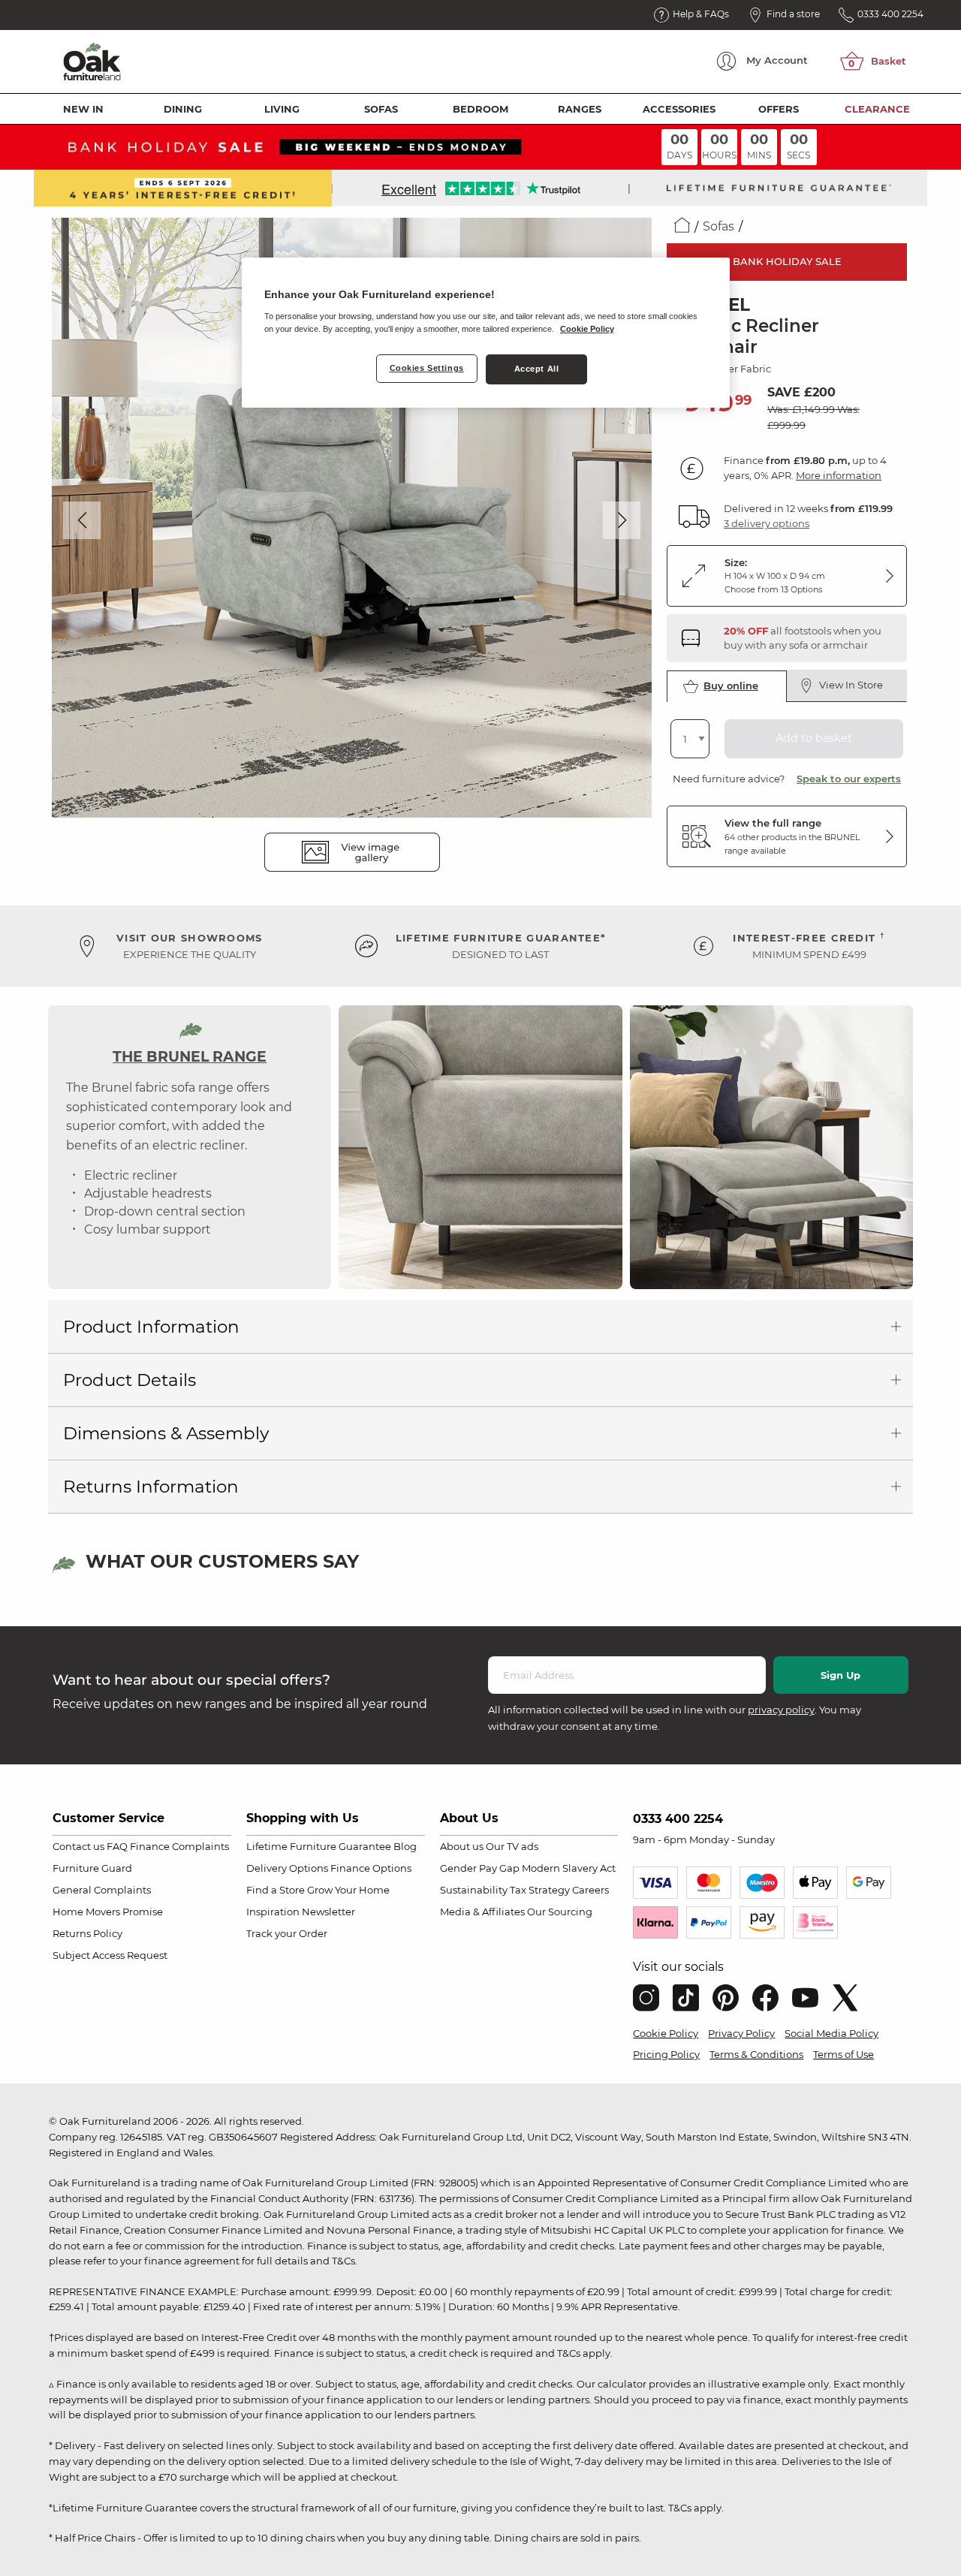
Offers (779, 109)
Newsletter (328, 1912)
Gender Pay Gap (480, 1868)
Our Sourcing (560, 1912)
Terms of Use (844, 2054)
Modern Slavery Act (569, 1868)
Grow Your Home (348, 1890)
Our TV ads (512, 1846)
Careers (590, 1890)
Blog (405, 1846)
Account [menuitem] (777, 60)
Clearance (877, 109)
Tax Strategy (540, 1890)
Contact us (78, 1846)
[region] (486, 333)
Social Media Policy (831, 2033)
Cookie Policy (666, 2033)
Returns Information (151, 1487)
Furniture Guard (92, 1868)
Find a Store (276, 1890)
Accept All (537, 369)
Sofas (381, 109)
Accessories (679, 109)
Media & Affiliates (482, 1912)
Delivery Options (287, 1868)
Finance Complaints (179, 1846)
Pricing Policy (666, 2054)
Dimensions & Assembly (166, 1433)
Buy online (731, 685)
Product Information (151, 1327)
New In (83, 109)
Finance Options (371, 1868)
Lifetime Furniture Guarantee (319, 1846)
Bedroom (480, 109)
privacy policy (781, 1710)
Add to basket (814, 738)
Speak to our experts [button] (849, 779)
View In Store (851, 685)
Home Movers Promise (108, 1912)
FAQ (117, 1846)
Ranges (580, 109)
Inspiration (273, 1912)
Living (282, 109)
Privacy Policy (741, 2033)
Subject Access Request (110, 1955)
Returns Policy (87, 1933)
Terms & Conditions (756, 2054)
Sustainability (474, 1890)
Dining (183, 109)
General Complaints (102, 1890)
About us (462, 1846)
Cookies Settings (427, 368)
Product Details (130, 1380)
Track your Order (287, 1933)
